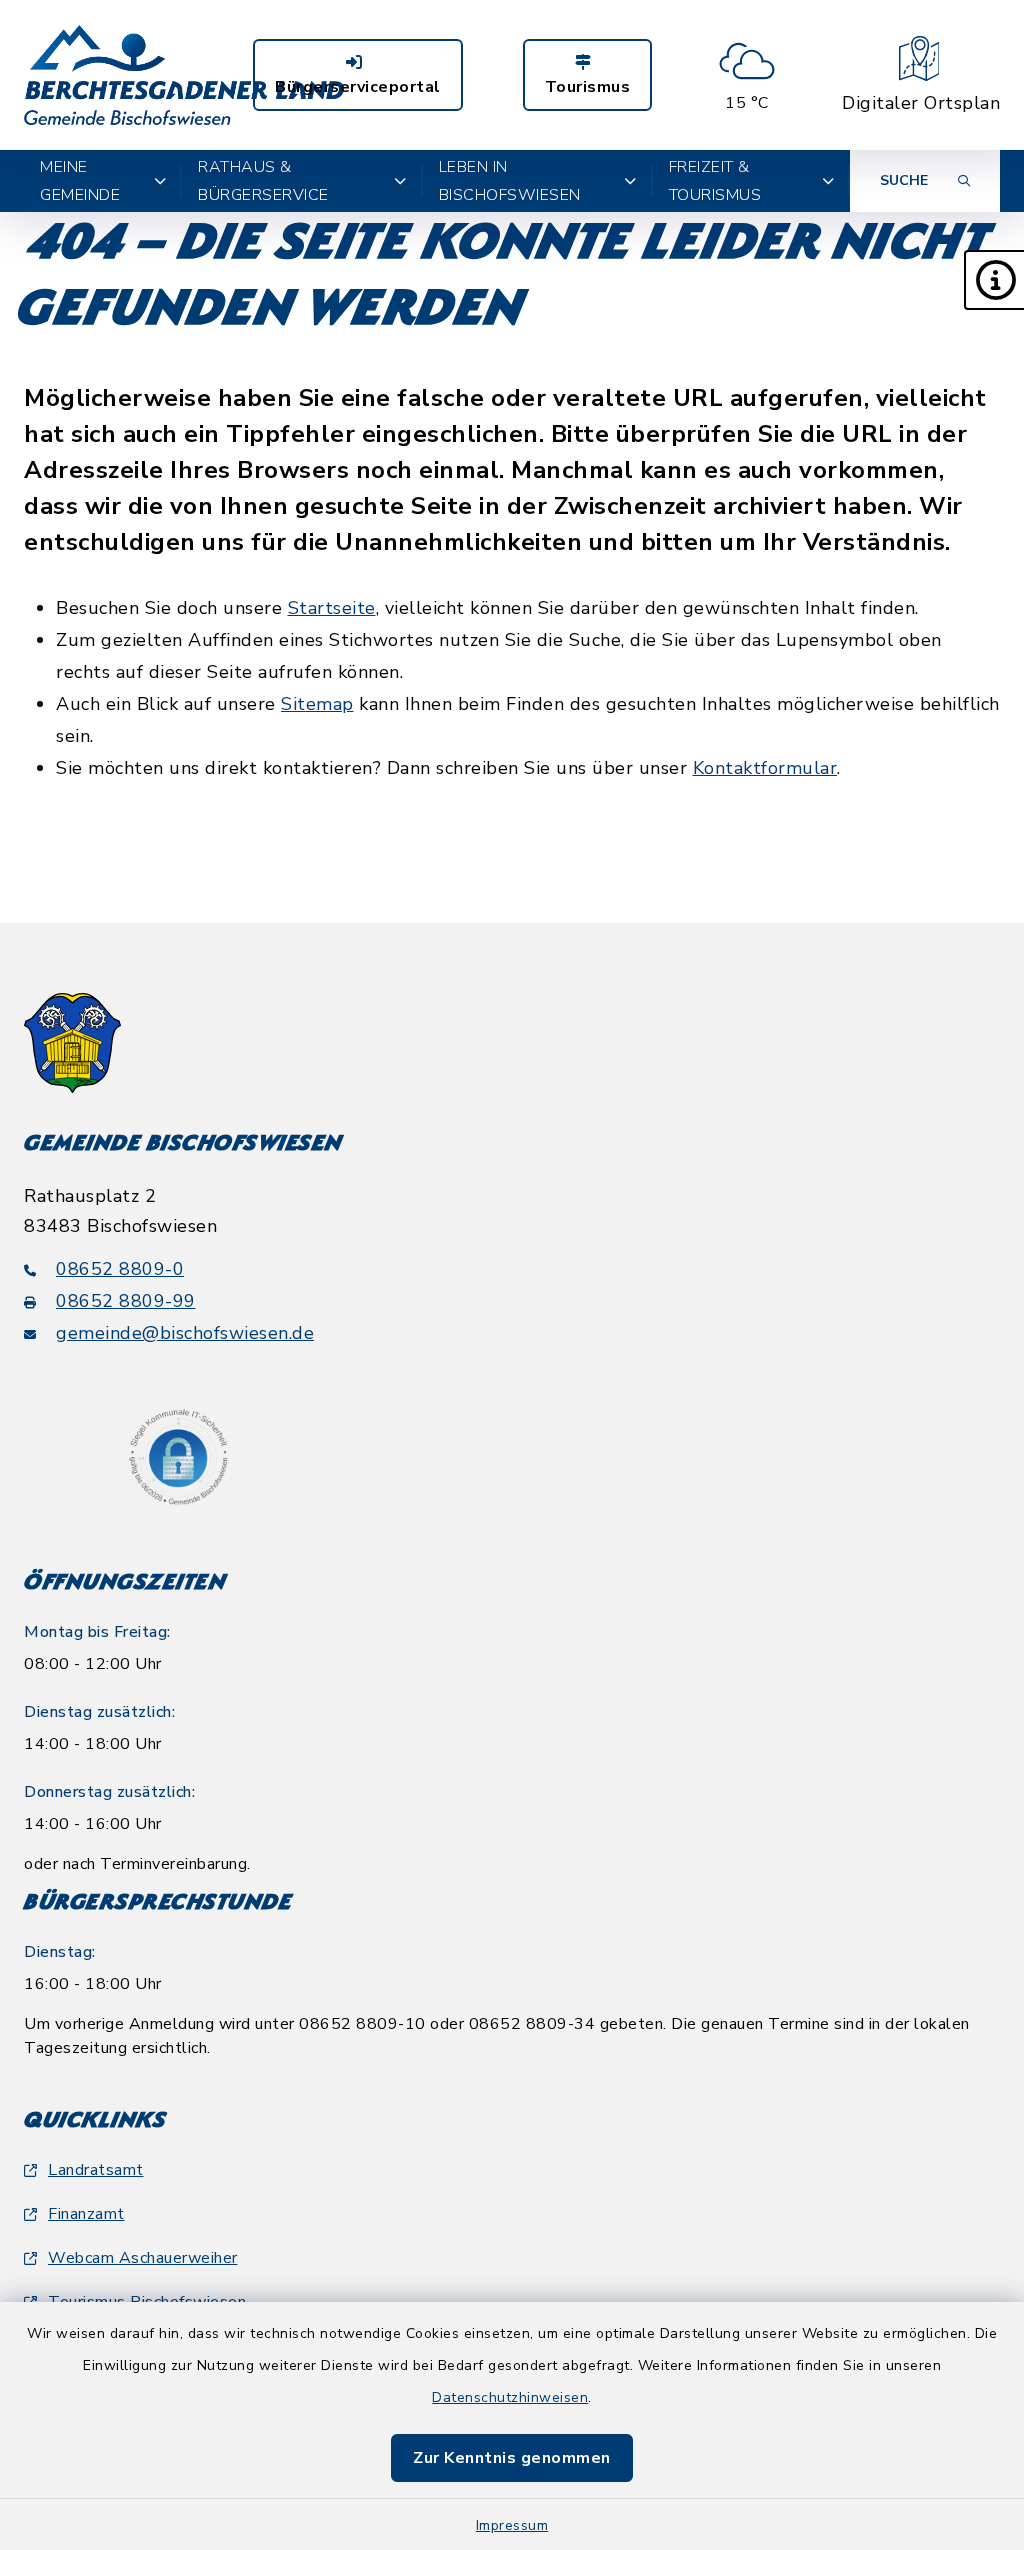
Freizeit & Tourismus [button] (715, 181)
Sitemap (317, 704)
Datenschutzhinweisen (510, 2397)
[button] (994, 280)
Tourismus (588, 87)
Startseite (332, 608)
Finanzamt (86, 2214)
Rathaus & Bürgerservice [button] (263, 181)
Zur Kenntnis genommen (512, 2458)
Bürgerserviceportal (358, 87)
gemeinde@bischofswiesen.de (185, 1333)
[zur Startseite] (184, 75)
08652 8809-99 (126, 1301)
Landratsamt (96, 2170)
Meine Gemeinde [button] (80, 181)
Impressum (512, 2525)
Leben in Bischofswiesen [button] (510, 181)
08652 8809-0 (120, 1269)
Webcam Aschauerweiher (143, 2258)
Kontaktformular (765, 768)
